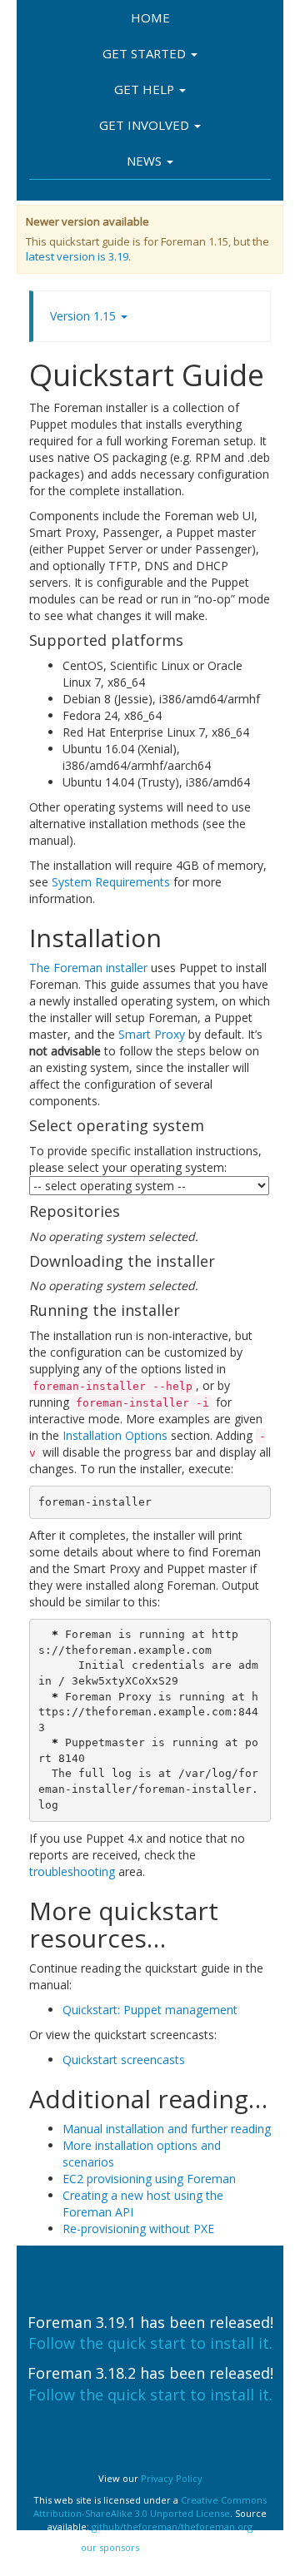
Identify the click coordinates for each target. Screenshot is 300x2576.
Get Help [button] (146, 89)
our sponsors (110, 2547)
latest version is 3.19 (77, 256)
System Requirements (111, 882)
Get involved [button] (146, 125)
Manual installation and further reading (167, 2129)
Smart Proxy (152, 1034)
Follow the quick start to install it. (150, 2343)
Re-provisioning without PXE (138, 2229)
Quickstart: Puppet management (150, 2010)
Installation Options (115, 1435)
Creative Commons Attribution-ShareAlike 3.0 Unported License (150, 2507)
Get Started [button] (146, 53)
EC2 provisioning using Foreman (149, 2179)
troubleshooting (72, 1871)
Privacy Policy (172, 2478)
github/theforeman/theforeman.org (172, 2526)
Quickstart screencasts (124, 2060)
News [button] (146, 161)
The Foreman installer (88, 968)
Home (150, 17)
